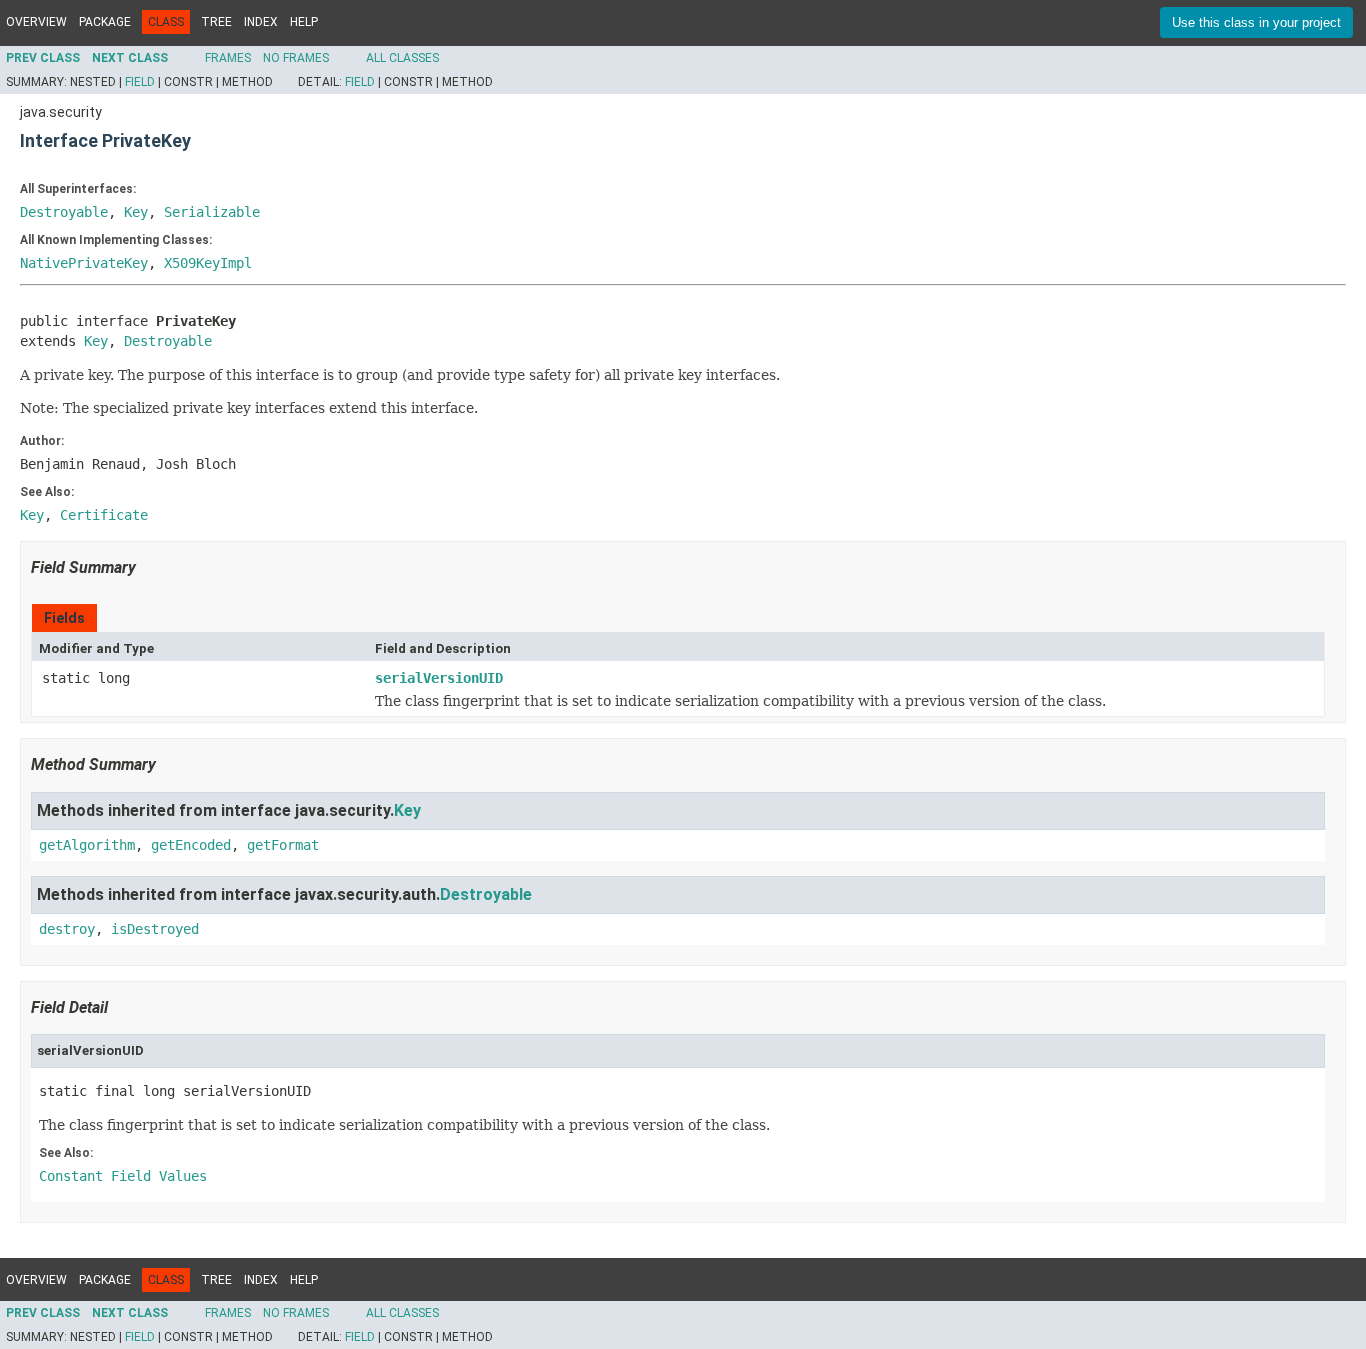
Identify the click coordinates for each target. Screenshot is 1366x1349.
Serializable (212, 212)
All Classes (402, 58)
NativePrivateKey (84, 263)
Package (105, 22)
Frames (228, 58)
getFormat (283, 845)
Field (140, 82)
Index (261, 22)
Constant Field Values (123, 1176)
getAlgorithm (87, 845)
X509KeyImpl (208, 263)
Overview (36, 22)
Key (136, 212)
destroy (67, 929)
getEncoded (191, 845)
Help (304, 22)
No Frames (296, 58)
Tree (216, 22)
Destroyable (64, 212)
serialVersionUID (439, 678)
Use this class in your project (1256, 22)
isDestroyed (155, 929)
